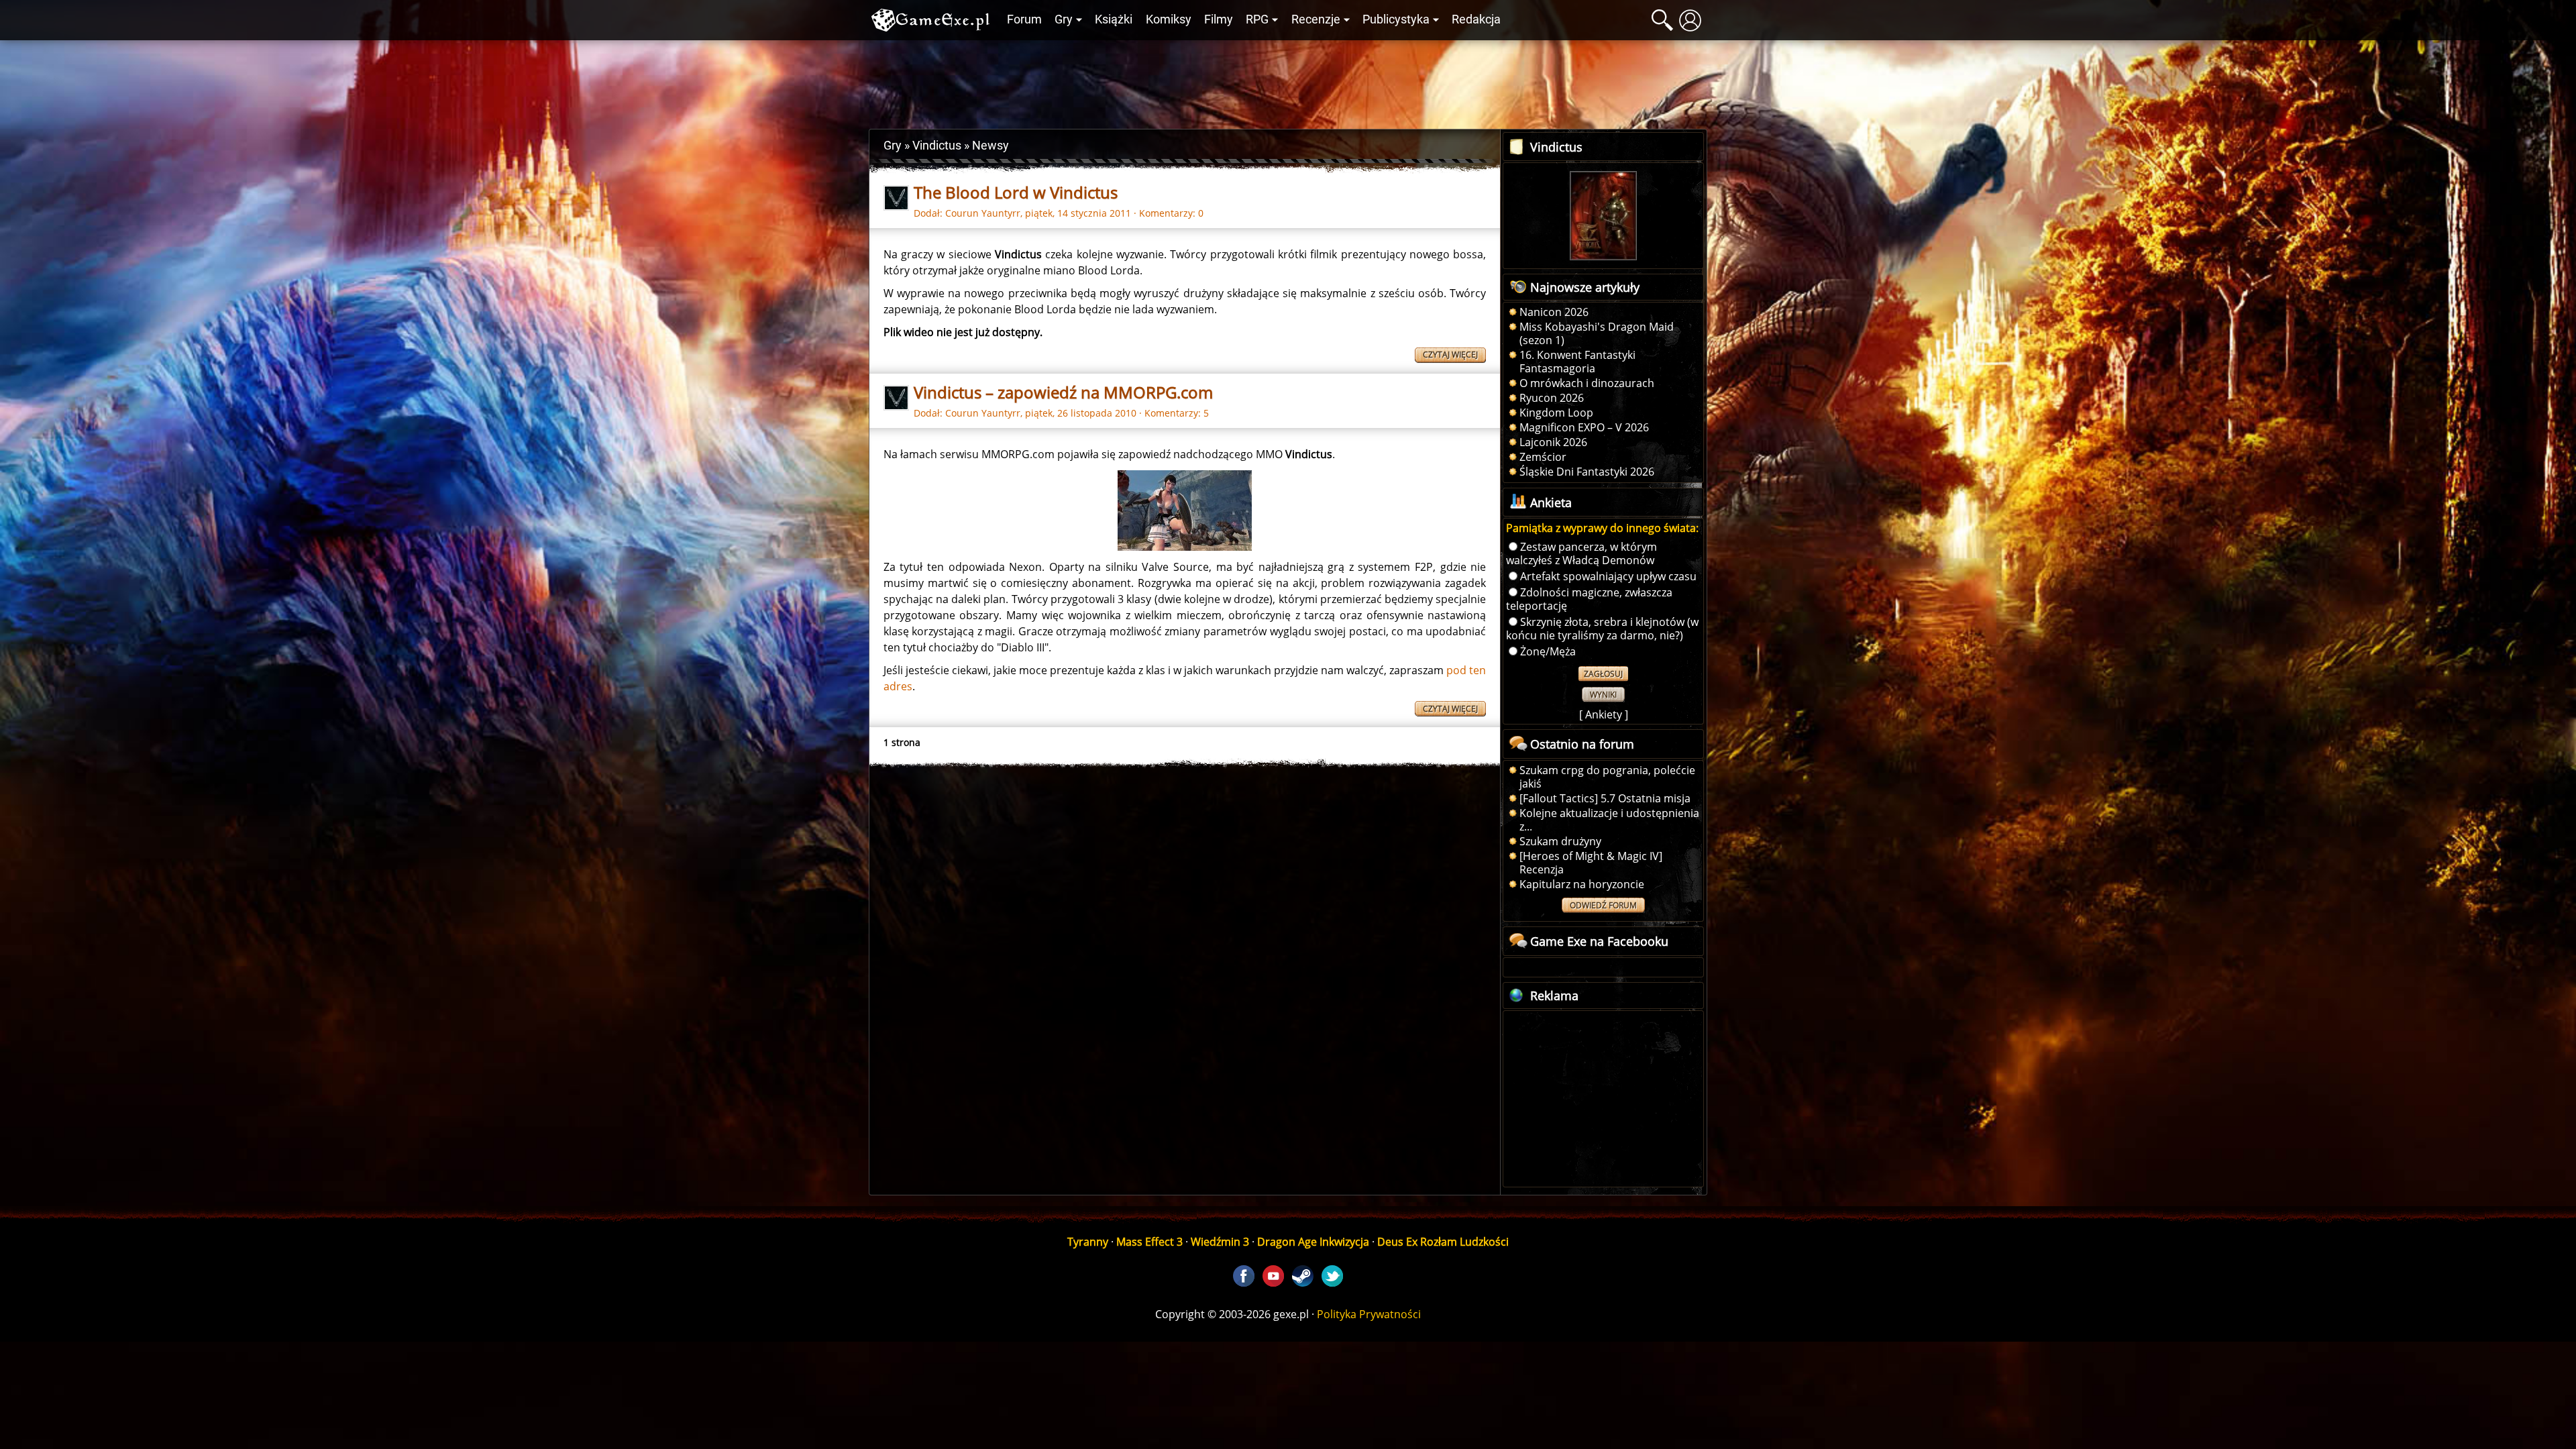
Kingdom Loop (1556, 413)
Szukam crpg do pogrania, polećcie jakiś (1607, 777)
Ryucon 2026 (1552, 398)
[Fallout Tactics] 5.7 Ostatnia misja (1605, 798)
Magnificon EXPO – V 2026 (1584, 427)
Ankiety (1604, 714)
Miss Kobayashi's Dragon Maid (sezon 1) (1597, 333)
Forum (1024, 19)
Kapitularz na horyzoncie (1582, 884)
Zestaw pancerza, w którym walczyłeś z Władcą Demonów (1581, 553)
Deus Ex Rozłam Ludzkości (1443, 1242)
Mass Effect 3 (1149, 1242)
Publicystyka (1396, 19)
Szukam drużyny (1560, 841)
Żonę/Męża (1548, 651)
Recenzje (1316, 19)
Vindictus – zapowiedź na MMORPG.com (1063, 392)
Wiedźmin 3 (1220, 1242)
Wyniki (1603, 695)
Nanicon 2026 (1554, 312)
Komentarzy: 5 (1177, 413)
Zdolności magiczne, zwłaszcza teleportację (1589, 599)
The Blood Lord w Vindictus (1016, 192)
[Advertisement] (1288, 81)
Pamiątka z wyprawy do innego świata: (1602, 528)
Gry (1064, 19)
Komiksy (1169, 19)
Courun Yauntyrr (983, 213)
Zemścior (1543, 457)
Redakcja (1476, 19)
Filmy (1219, 19)
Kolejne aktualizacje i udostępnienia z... (1609, 820)
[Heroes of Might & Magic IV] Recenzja (1591, 863)
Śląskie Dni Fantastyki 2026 (1587, 472)
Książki (1114, 19)
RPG (1257, 19)
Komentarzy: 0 (1171, 213)
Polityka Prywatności (1369, 1314)
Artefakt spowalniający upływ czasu (1608, 576)
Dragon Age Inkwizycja (1313, 1242)
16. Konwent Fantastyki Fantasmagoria (1577, 362)
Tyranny (1088, 1242)
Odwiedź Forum (1603, 905)
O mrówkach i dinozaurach (1587, 383)
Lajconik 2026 (1553, 442)
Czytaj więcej (1450, 355)
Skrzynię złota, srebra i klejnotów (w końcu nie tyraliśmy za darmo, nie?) (1602, 629)
